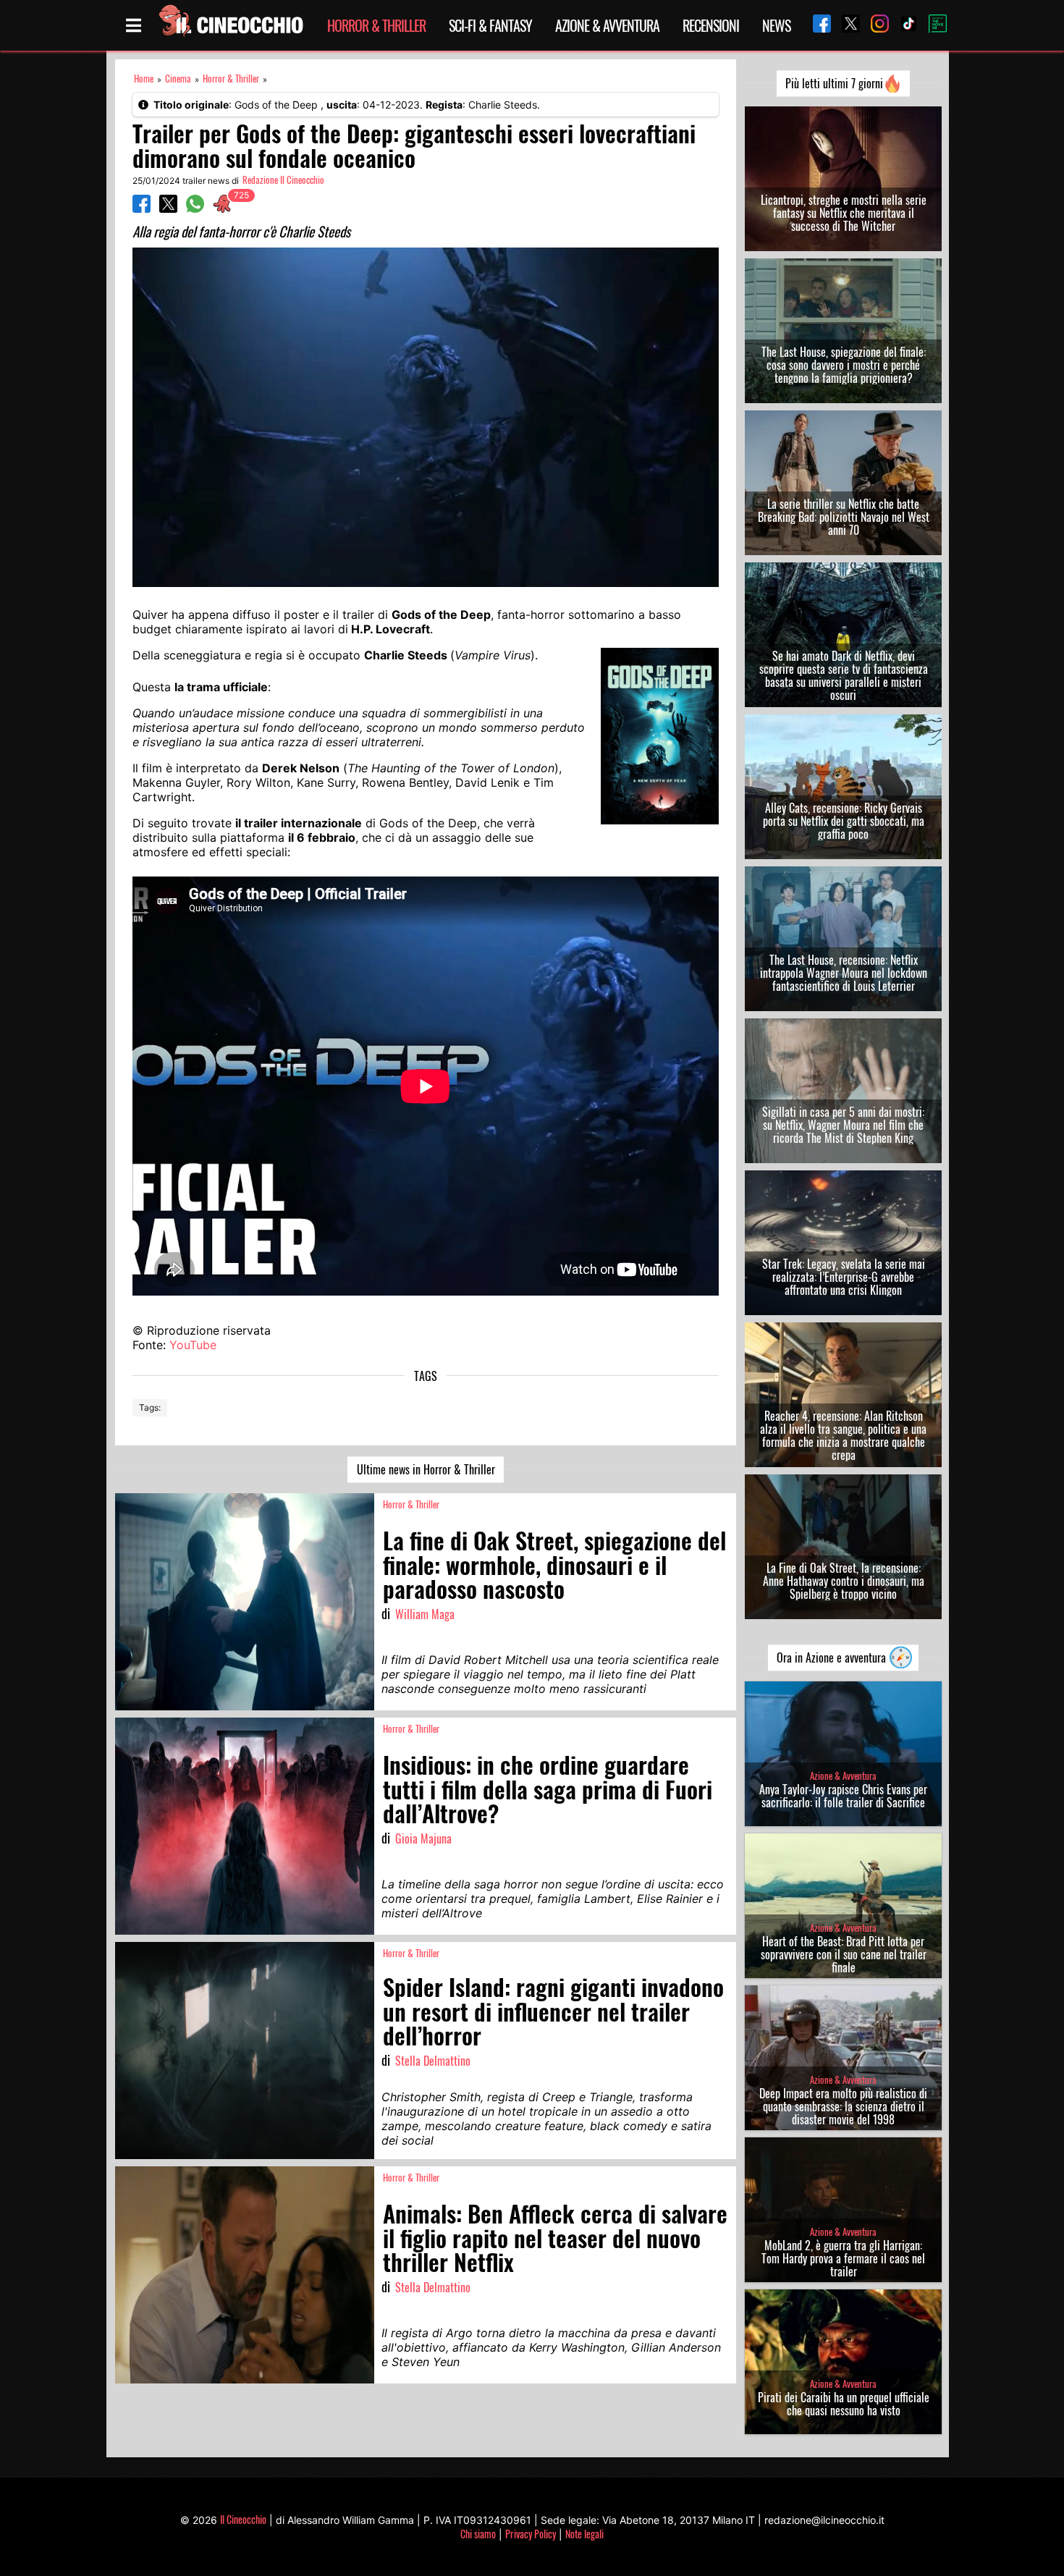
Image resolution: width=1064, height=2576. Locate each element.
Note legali (584, 2534)
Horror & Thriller (376, 25)
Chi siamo (478, 2534)
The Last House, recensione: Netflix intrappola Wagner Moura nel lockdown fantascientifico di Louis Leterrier (844, 973)
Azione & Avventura (607, 25)
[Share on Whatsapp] (195, 208)
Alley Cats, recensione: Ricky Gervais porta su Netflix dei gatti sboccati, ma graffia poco (844, 821)
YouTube (193, 1345)
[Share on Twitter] (168, 208)
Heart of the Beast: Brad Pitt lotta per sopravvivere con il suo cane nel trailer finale (844, 1954)
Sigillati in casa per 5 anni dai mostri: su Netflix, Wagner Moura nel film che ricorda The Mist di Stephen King (843, 1125)
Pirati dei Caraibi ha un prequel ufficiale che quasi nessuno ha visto (844, 2404)
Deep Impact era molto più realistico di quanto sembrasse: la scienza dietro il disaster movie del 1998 (843, 2106)
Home (144, 79)
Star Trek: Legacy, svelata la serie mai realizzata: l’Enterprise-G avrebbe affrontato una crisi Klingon (844, 1277)
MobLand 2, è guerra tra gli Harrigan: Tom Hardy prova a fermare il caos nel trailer (843, 2258)
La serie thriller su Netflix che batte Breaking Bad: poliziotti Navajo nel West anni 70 (844, 517)
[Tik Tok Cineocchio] (903, 25)
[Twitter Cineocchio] (845, 25)
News (776, 25)
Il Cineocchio (243, 2519)
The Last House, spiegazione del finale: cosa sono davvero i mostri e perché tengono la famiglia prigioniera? (844, 365)
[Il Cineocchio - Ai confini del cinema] (230, 25)
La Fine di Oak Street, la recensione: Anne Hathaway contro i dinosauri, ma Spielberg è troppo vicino (844, 1581)
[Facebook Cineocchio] (816, 25)
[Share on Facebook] (142, 208)
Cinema (178, 79)
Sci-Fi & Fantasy (490, 25)
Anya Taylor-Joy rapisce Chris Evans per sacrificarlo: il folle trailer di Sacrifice (843, 1796)
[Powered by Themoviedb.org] (932, 25)
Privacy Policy (531, 2534)
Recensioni (711, 25)
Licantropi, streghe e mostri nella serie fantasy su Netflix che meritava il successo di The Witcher (844, 213)
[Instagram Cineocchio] (874, 25)
